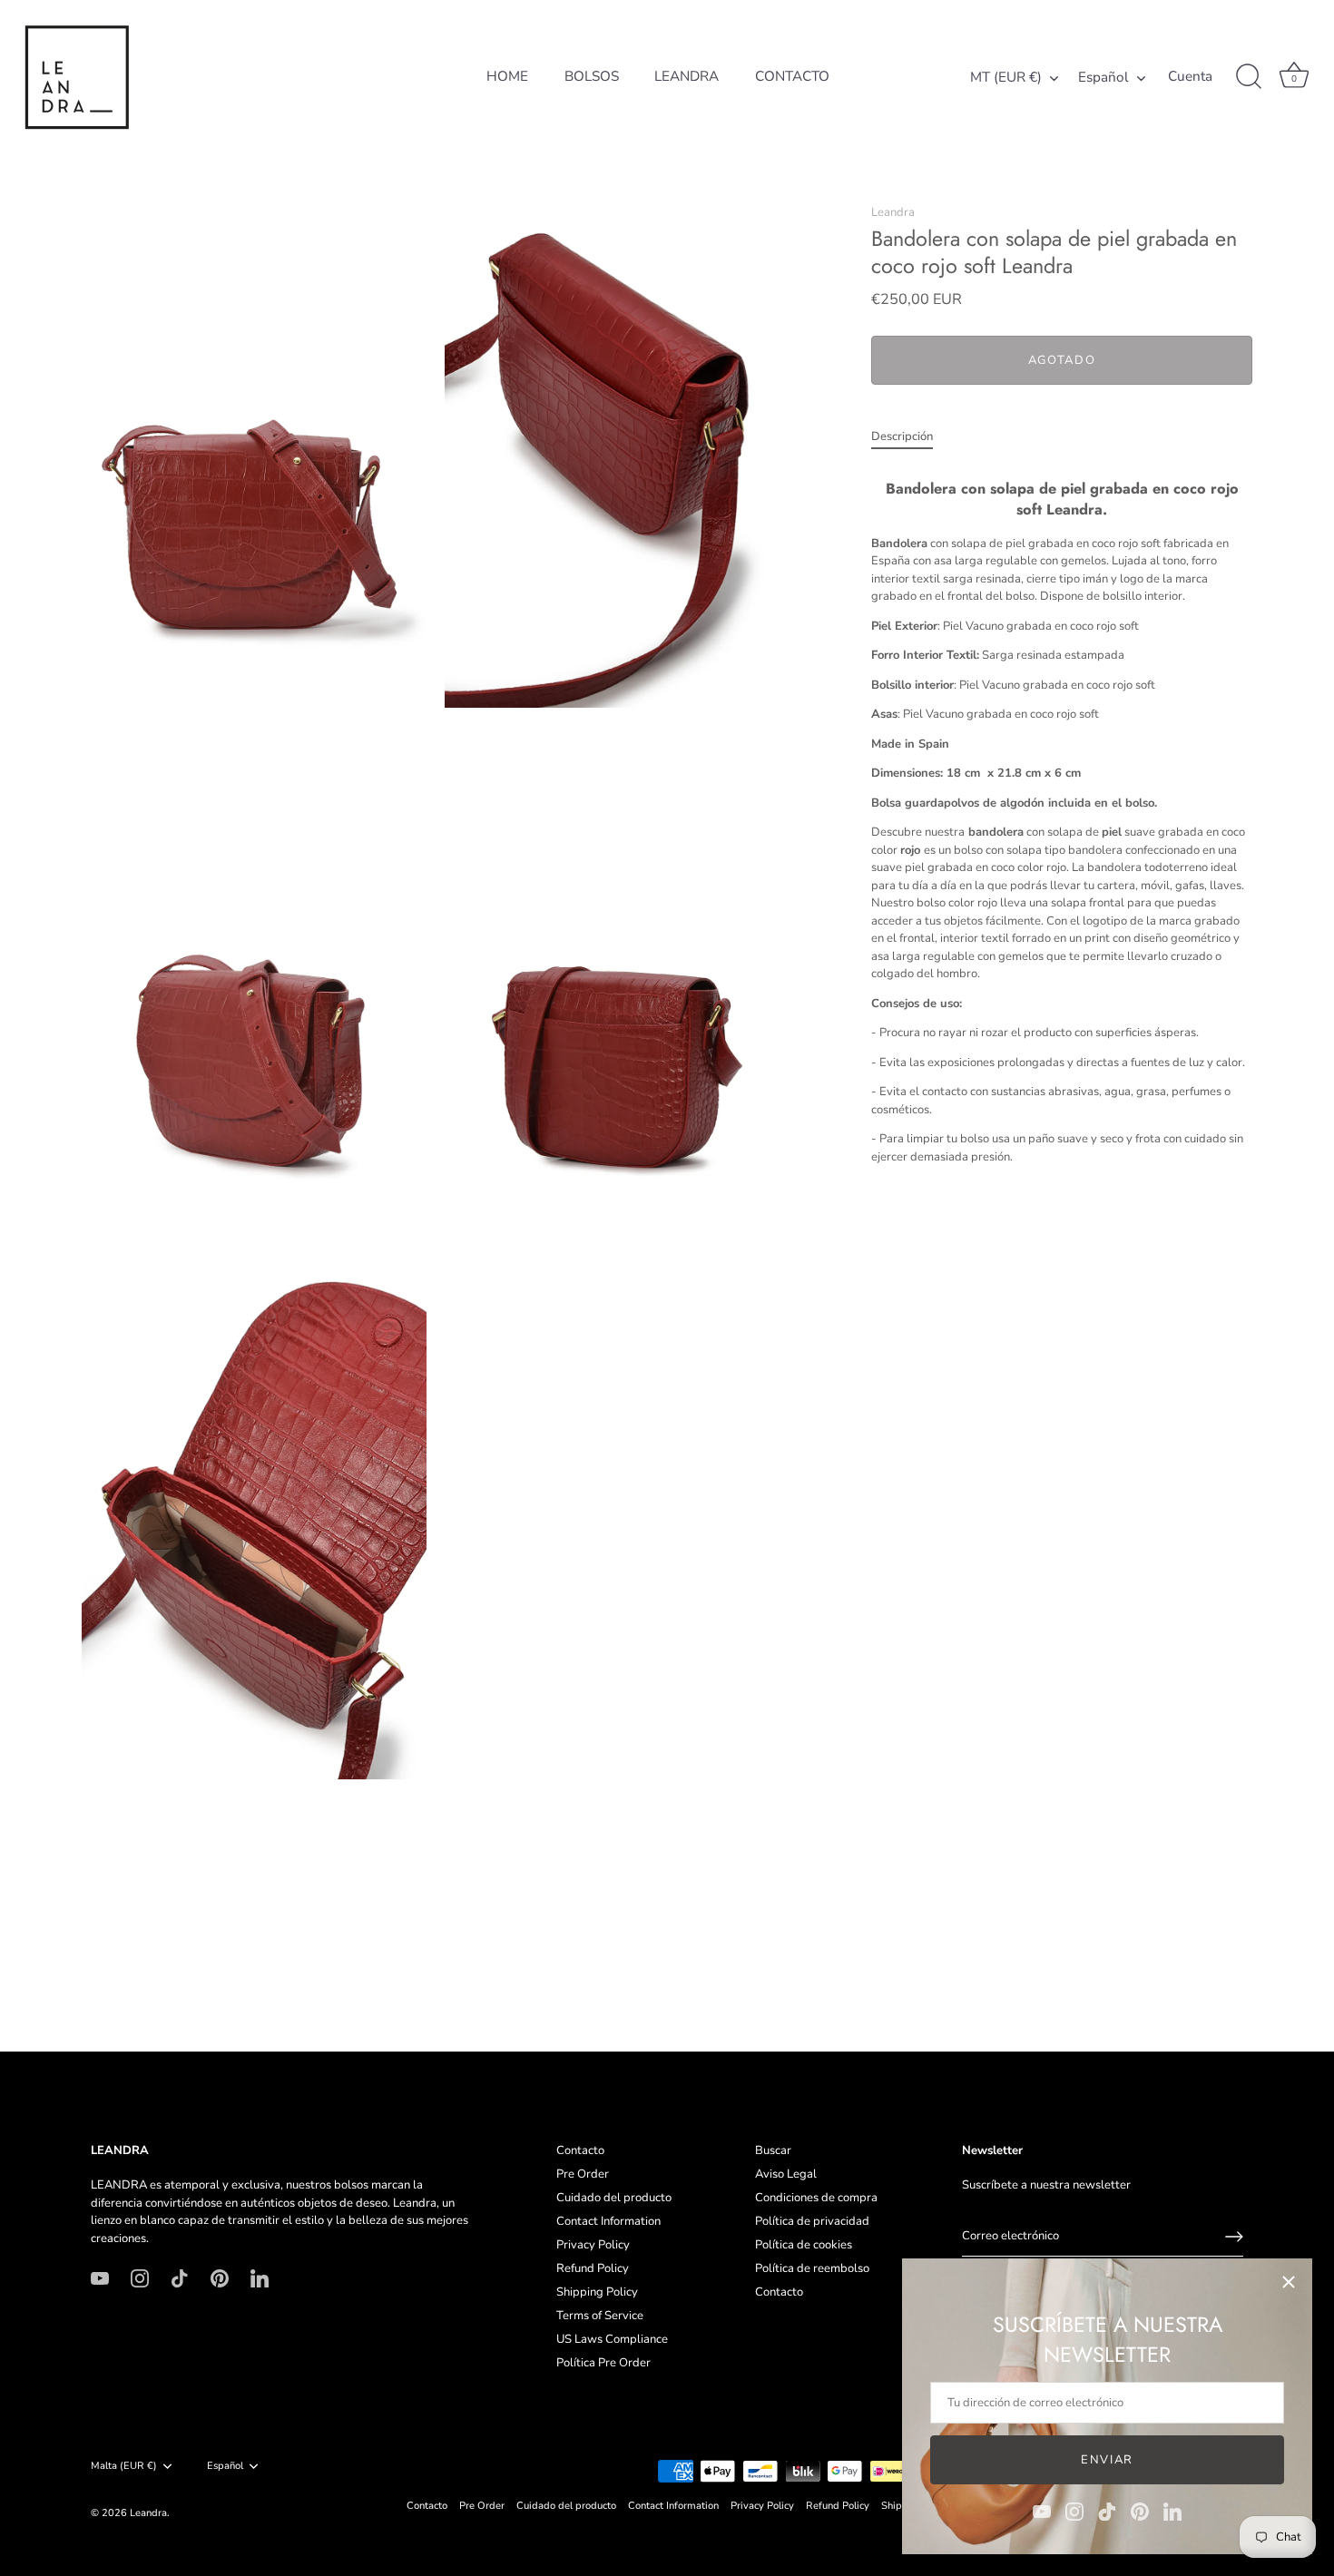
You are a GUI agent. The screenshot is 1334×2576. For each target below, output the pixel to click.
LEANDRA (687, 76)
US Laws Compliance (612, 2339)
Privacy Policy (593, 2245)
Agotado (1062, 360)
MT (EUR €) (1006, 78)
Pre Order (583, 2174)
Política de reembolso (812, 2268)
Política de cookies (804, 2245)
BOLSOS (592, 76)
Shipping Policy (597, 2292)
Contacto (580, 2150)
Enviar (1107, 2460)
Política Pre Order (603, 2363)
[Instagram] (1074, 2511)
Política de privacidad (812, 2221)
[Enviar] (1234, 2237)
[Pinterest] (1140, 2511)
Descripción (902, 436)
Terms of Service (600, 2316)
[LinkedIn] (1172, 2511)
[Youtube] (1042, 2511)
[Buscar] (1249, 77)
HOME (507, 76)
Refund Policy (593, 2268)
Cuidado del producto (614, 2198)
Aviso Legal (786, 2174)
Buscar (773, 2150)
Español (1103, 78)
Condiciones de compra (816, 2198)
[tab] (911, 437)
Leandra (893, 212)
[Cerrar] (1289, 2282)
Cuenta (1190, 77)
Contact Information (608, 2221)
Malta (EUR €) (124, 2466)
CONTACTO (792, 76)
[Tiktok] (1107, 2511)
